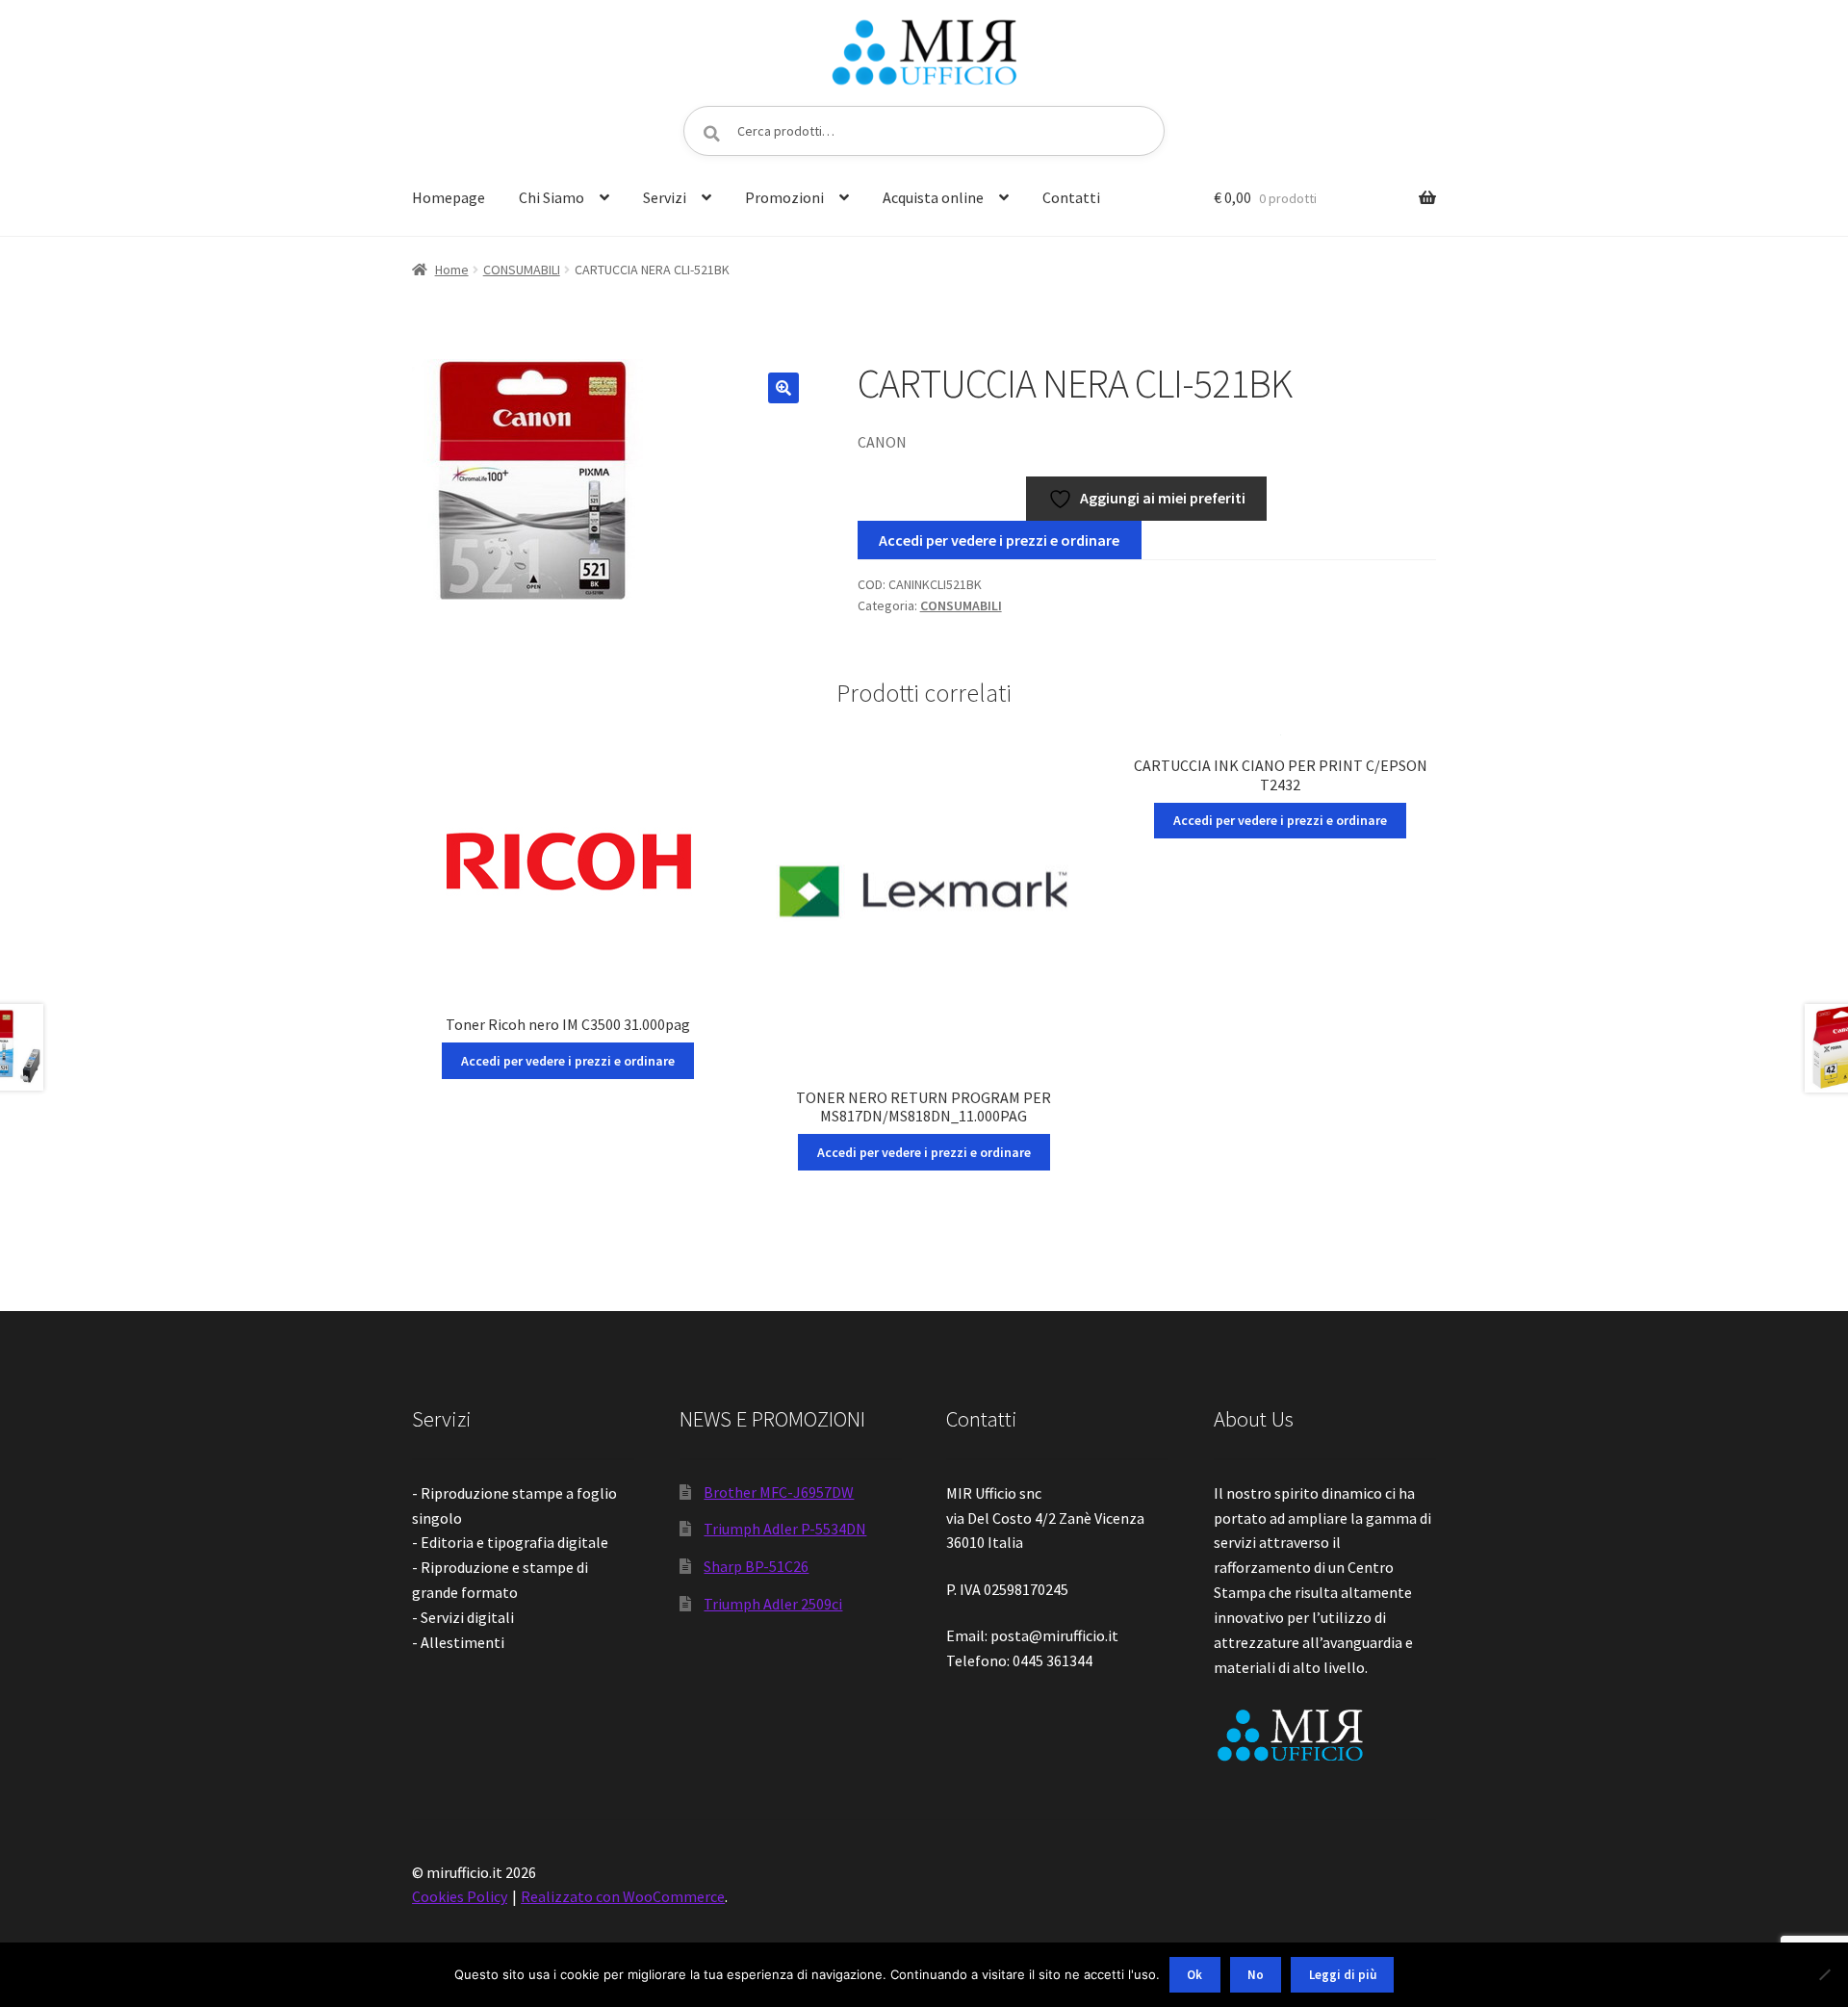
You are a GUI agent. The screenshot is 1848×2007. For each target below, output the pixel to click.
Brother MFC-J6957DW (779, 1492)
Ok (1194, 1975)
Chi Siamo (552, 197)
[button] (783, 388)
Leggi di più (1343, 1975)
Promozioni (784, 197)
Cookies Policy (460, 1896)
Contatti (1071, 197)
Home (452, 270)
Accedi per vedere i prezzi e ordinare (999, 540)
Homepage (449, 197)
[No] (1824, 1974)
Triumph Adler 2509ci (773, 1604)
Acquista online (933, 197)
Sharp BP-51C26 (756, 1566)
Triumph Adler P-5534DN (785, 1529)
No (1256, 1975)
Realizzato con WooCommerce (623, 1896)
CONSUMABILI (522, 270)
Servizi (665, 197)
